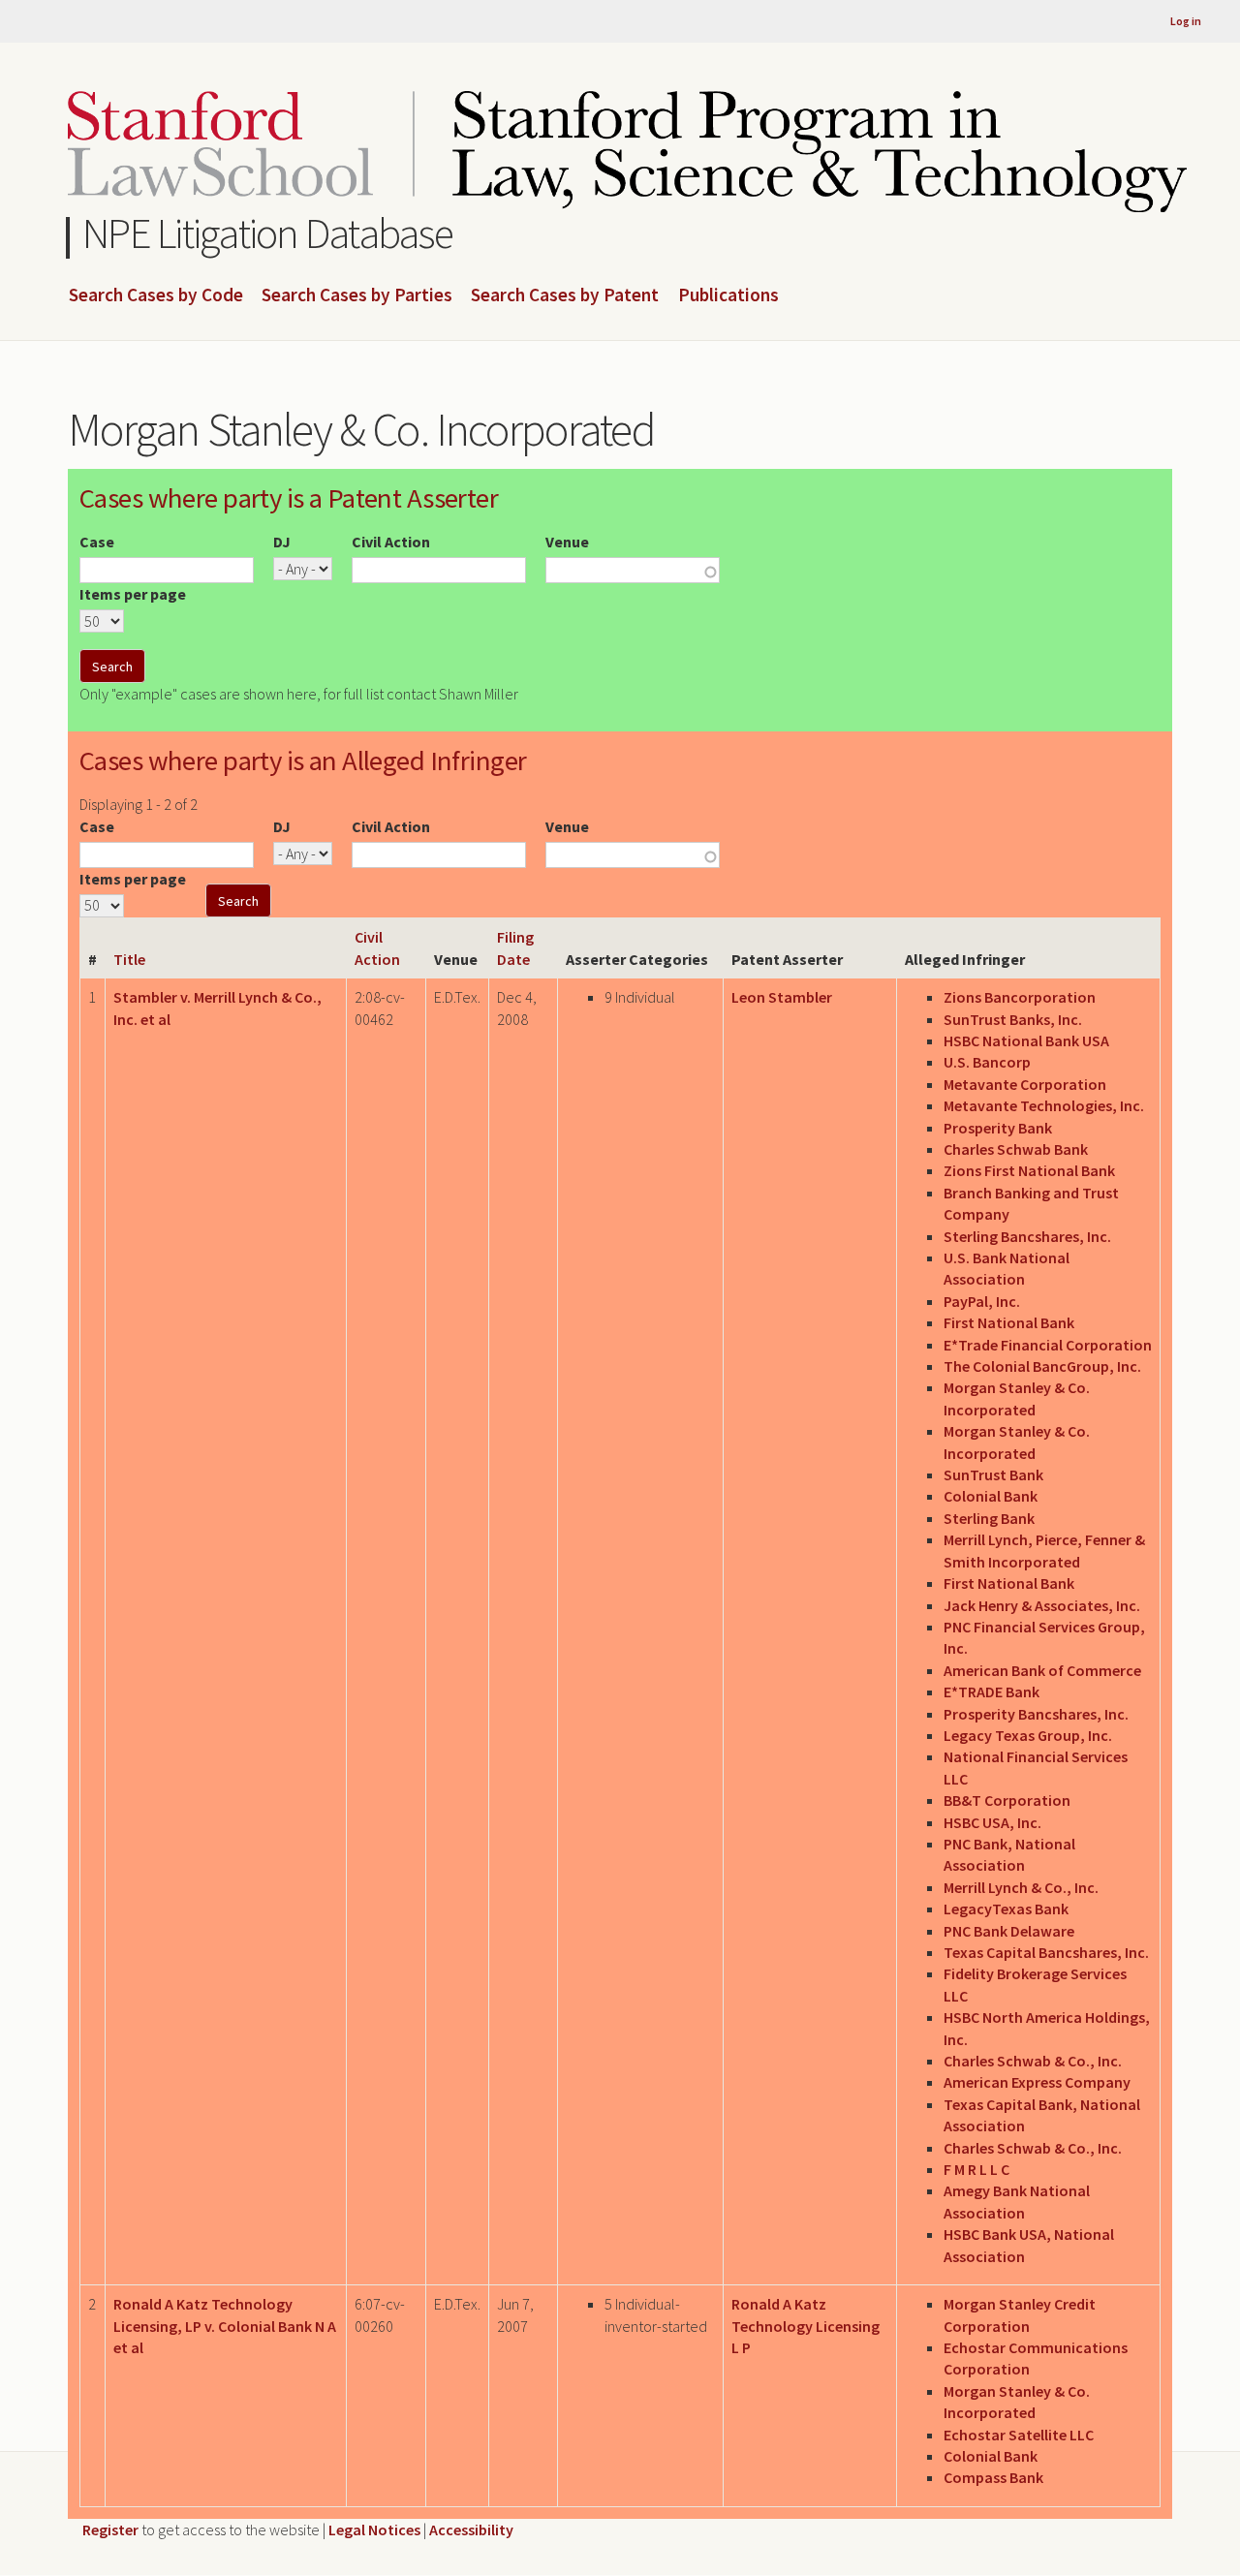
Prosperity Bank (998, 1128)
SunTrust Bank (993, 1474)
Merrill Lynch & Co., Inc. (1021, 1887)
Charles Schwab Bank (1016, 1149)
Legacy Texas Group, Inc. (1028, 1735)
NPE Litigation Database (268, 233)
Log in (1186, 21)
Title (129, 959)
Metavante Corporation (1025, 1084)
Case (97, 542)
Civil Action (391, 542)
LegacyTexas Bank (1006, 1909)
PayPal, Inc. (982, 1301)
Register (110, 2529)
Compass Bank (993, 2477)
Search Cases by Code (156, 295)
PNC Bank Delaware (1009, 1931)
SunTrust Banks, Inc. (1013, 1019)
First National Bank (1009, 1322)
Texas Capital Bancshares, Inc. (1046, 1952)
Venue (567, 542)
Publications (728, 295)
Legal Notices (374, 2529)
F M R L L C (976, 2169)
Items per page (133, 594)
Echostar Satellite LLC (1019, 2435)
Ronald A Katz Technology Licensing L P (806, 2326)
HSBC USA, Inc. (992, 1822)
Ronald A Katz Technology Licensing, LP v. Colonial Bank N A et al (225, 2326)
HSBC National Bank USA (1026, 1040)
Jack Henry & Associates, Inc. (1042, 1605)
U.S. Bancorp (987, 1062)
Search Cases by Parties (357, 295)
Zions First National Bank (1029, 1170)
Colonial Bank (991, 1496)
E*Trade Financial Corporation (1048, 1345)
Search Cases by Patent (565, 295)
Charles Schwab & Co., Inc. (1033, 2061)
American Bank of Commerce (1042, 1670)
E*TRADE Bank (992, 1691)
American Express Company (1037, 2082)
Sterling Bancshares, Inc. (1027, 1236)
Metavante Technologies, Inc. (1044, 1105)
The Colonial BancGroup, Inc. (1042, 1366)
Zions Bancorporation (1020, 997)
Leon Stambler (782, 997)
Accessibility (471, 2529)
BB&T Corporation (1007, 1800)
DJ (282, 542)
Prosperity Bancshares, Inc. (1036, 1714)
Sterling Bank (989, 1518)
